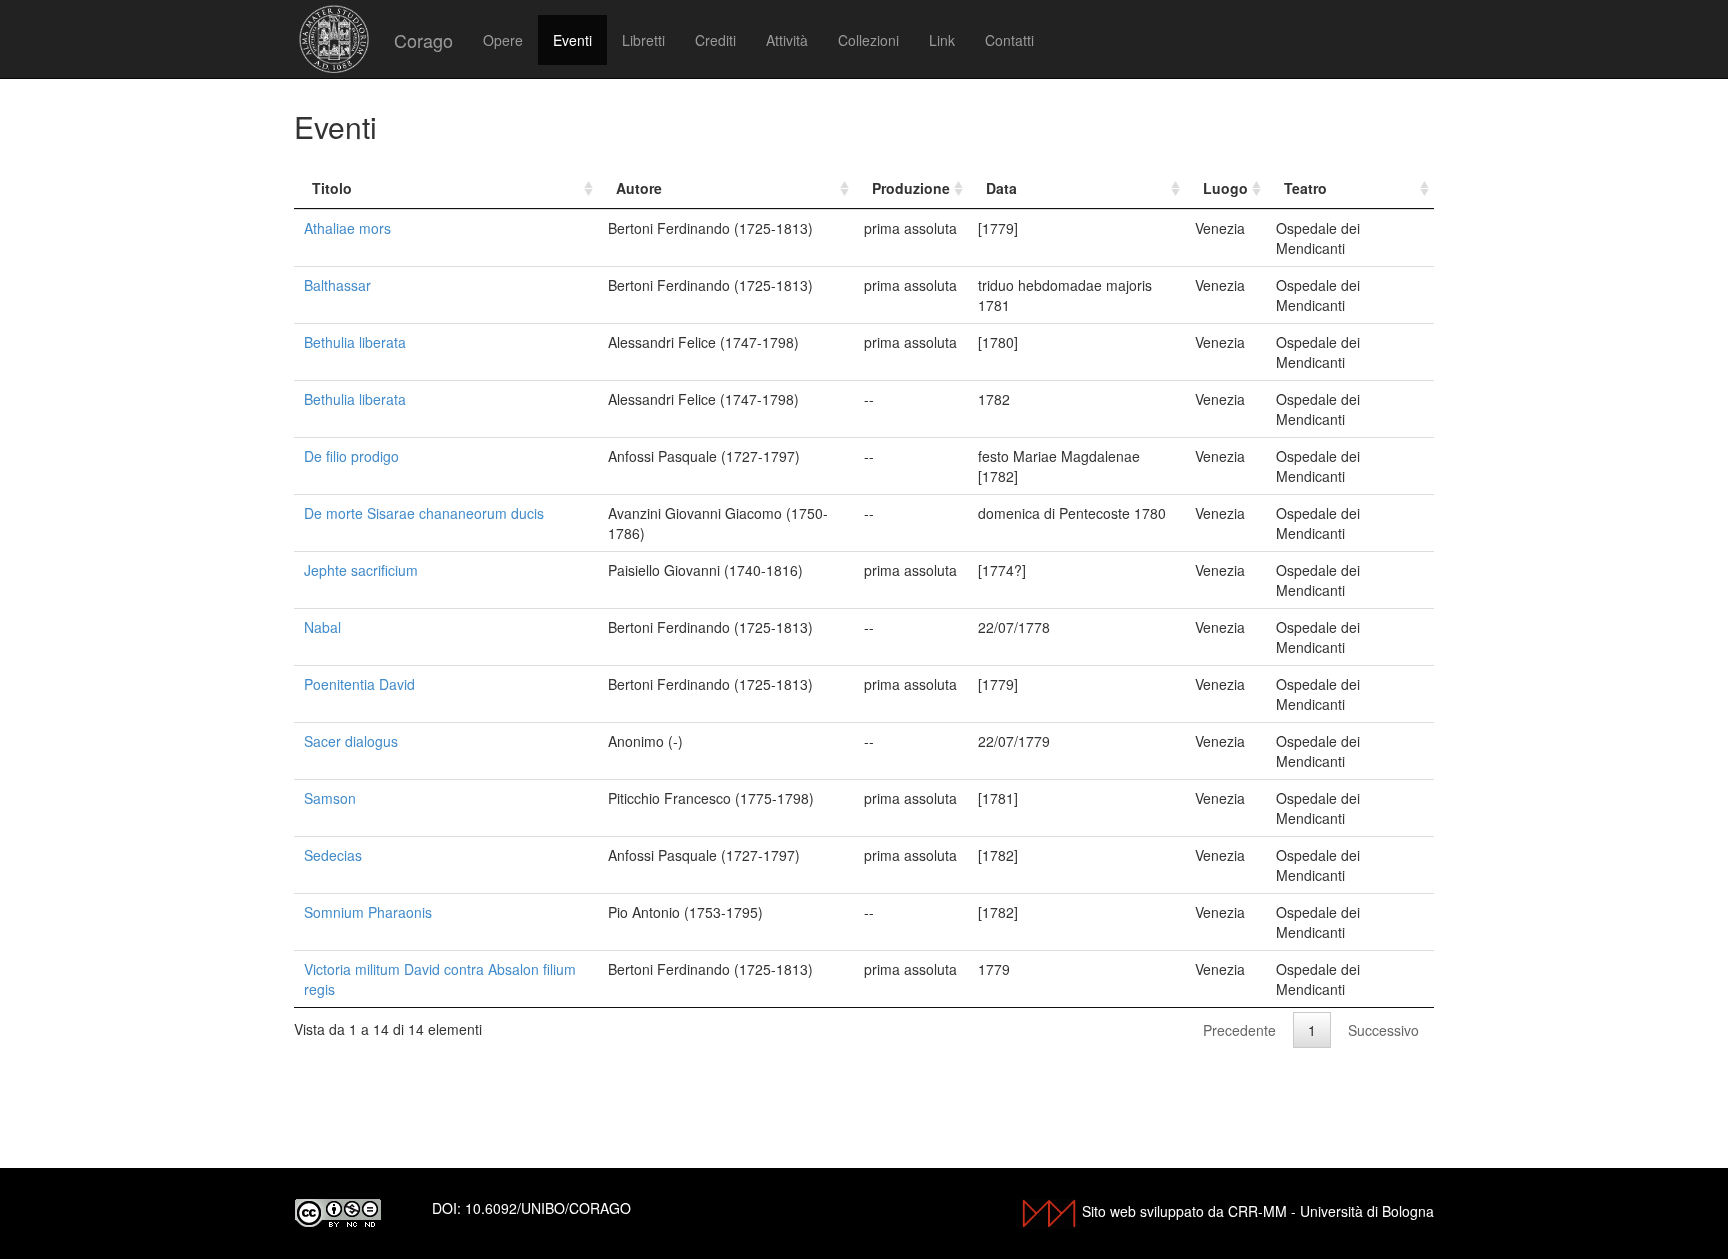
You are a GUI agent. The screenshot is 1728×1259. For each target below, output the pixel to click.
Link (942, 40)
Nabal (322, 627)
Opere (503, 40)
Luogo (1225, 188)
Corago (423, 40)
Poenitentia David (359, 684)
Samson (330, 798)
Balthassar (337, 285)
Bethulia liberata (355, 342)
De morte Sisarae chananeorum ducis (424, 513)
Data (1001, 188)
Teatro (1305, 188)
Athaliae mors (347, 228)
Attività (787, 40)
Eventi (572, 40)
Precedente (1239, 1030)
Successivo (1383, 1030)
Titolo (332, 188)
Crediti (715, 40)
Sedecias (333, 855)
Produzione (911, 188)
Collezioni (868, 40)
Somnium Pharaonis (368, 912)
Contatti (1009, 40)
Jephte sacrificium (361, 570)
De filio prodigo (351, 456)
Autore (639, 188)
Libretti (643, 40)
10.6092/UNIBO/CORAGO (548, 1208)
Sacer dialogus (351, 741)
